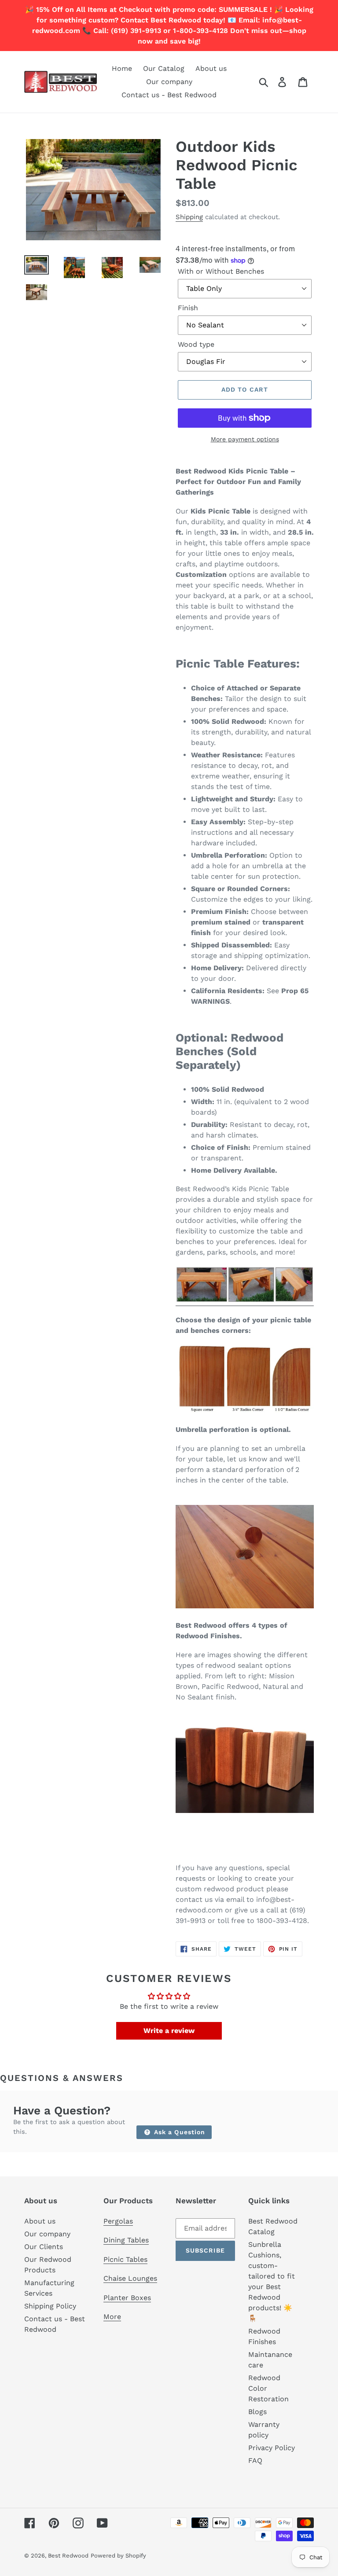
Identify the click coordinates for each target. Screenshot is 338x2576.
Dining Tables (126, 2240)
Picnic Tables (125, 2259)
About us (40, 2221)
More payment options (245, 439)
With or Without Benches (221, 271)
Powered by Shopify (118, 2556)
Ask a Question (179, 2132)
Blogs (257, 2412)
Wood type (196, 344)
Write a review (169, 2031)
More (112, 2317)
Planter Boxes (127, 2298)
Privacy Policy (272, 2448)
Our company (47, 2234)
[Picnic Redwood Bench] (245, 1301)
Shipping (189, 217)
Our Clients (44, 2247)
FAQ (255, 2460)
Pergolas (118, 2221)
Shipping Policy (50, 2306)
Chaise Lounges (130, 2278)
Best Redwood (68, 2556)
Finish (188, 308)
